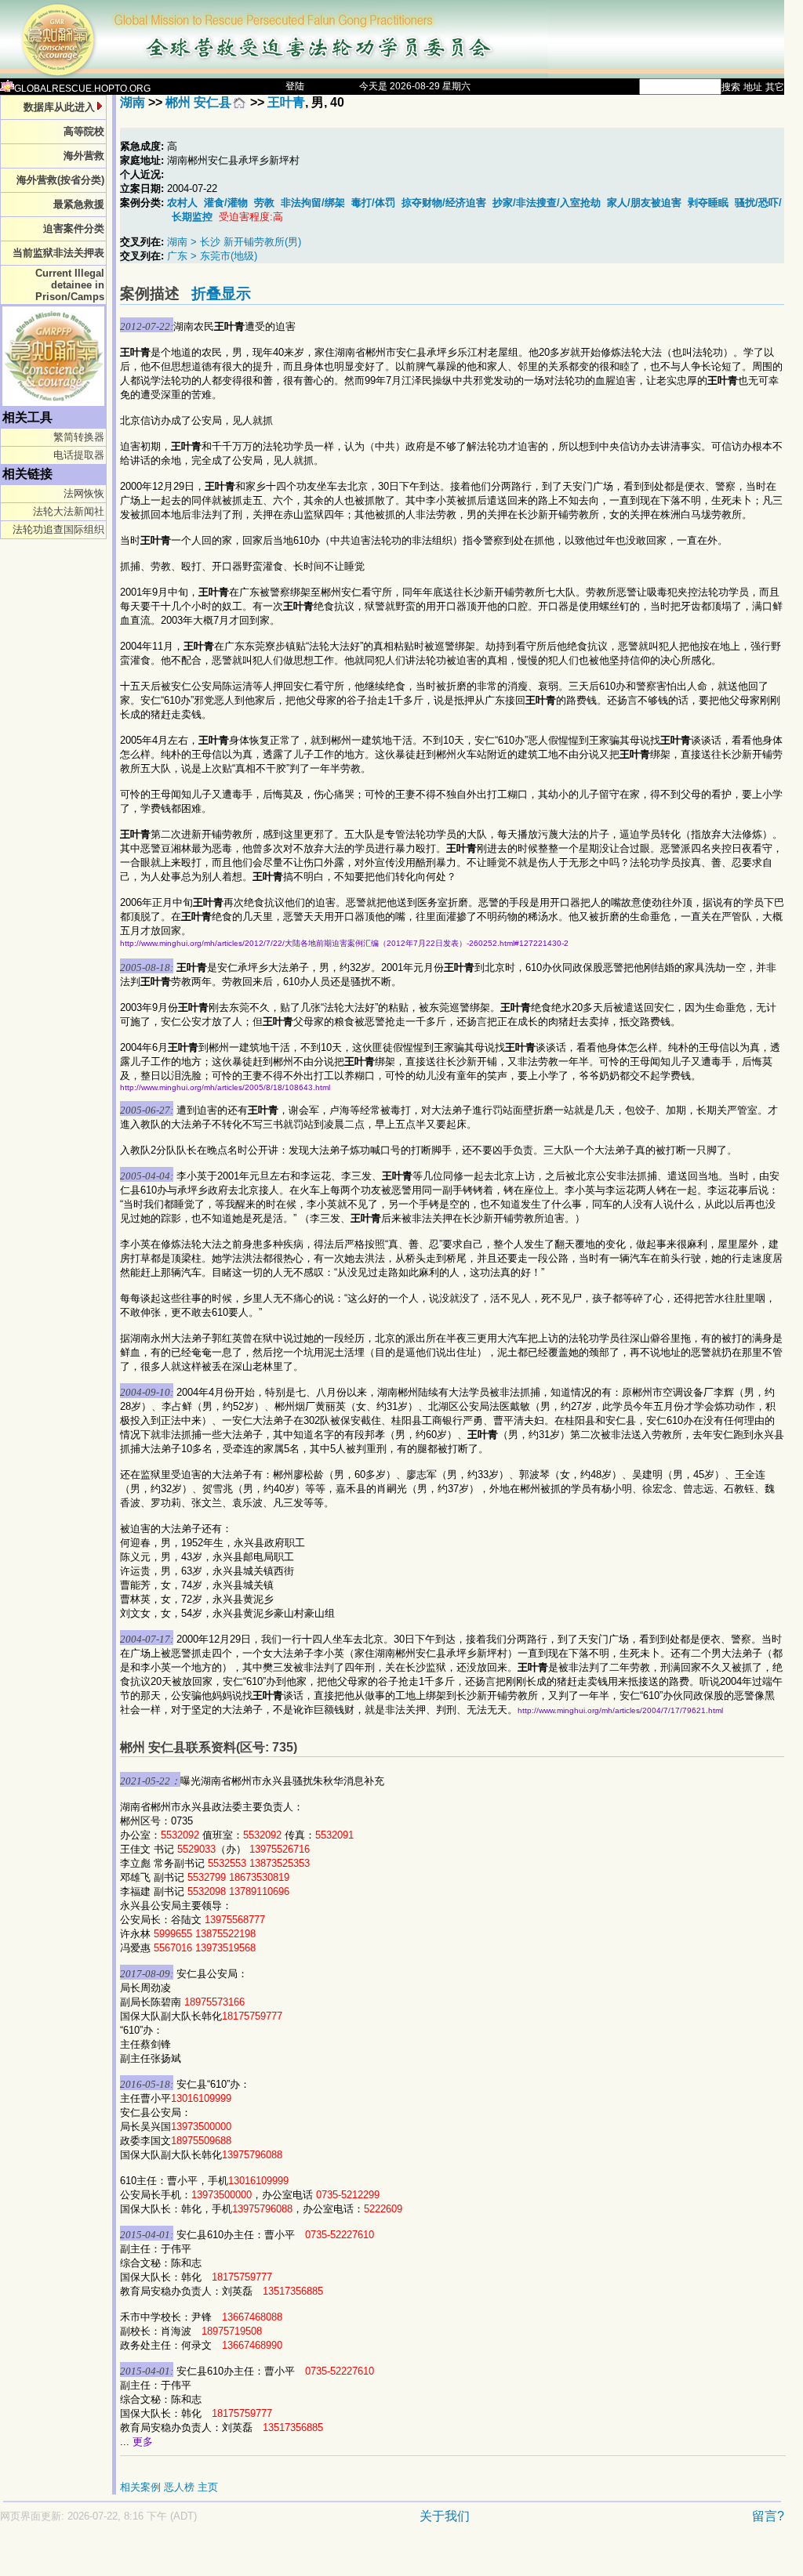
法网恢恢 (84, 493)
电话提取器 (79, 455)
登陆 (295, 86)
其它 (775, 87)
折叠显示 (221, 293)
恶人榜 (179, 2487)
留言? (768, 2516)
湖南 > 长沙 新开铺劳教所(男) (234, 242)
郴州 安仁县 (198, 102)
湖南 (133, 102)
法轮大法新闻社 (69, 511)
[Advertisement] (337, 2558)
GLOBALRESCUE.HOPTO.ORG (82, 89)
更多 (143, 2442)
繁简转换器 (79, 437)
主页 (208, 2487)
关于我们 (445, 2516)
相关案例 (140, 2487)
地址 (753, 87)
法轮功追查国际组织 (58, 529)
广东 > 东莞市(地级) (212, 256)
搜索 (731, 87)
